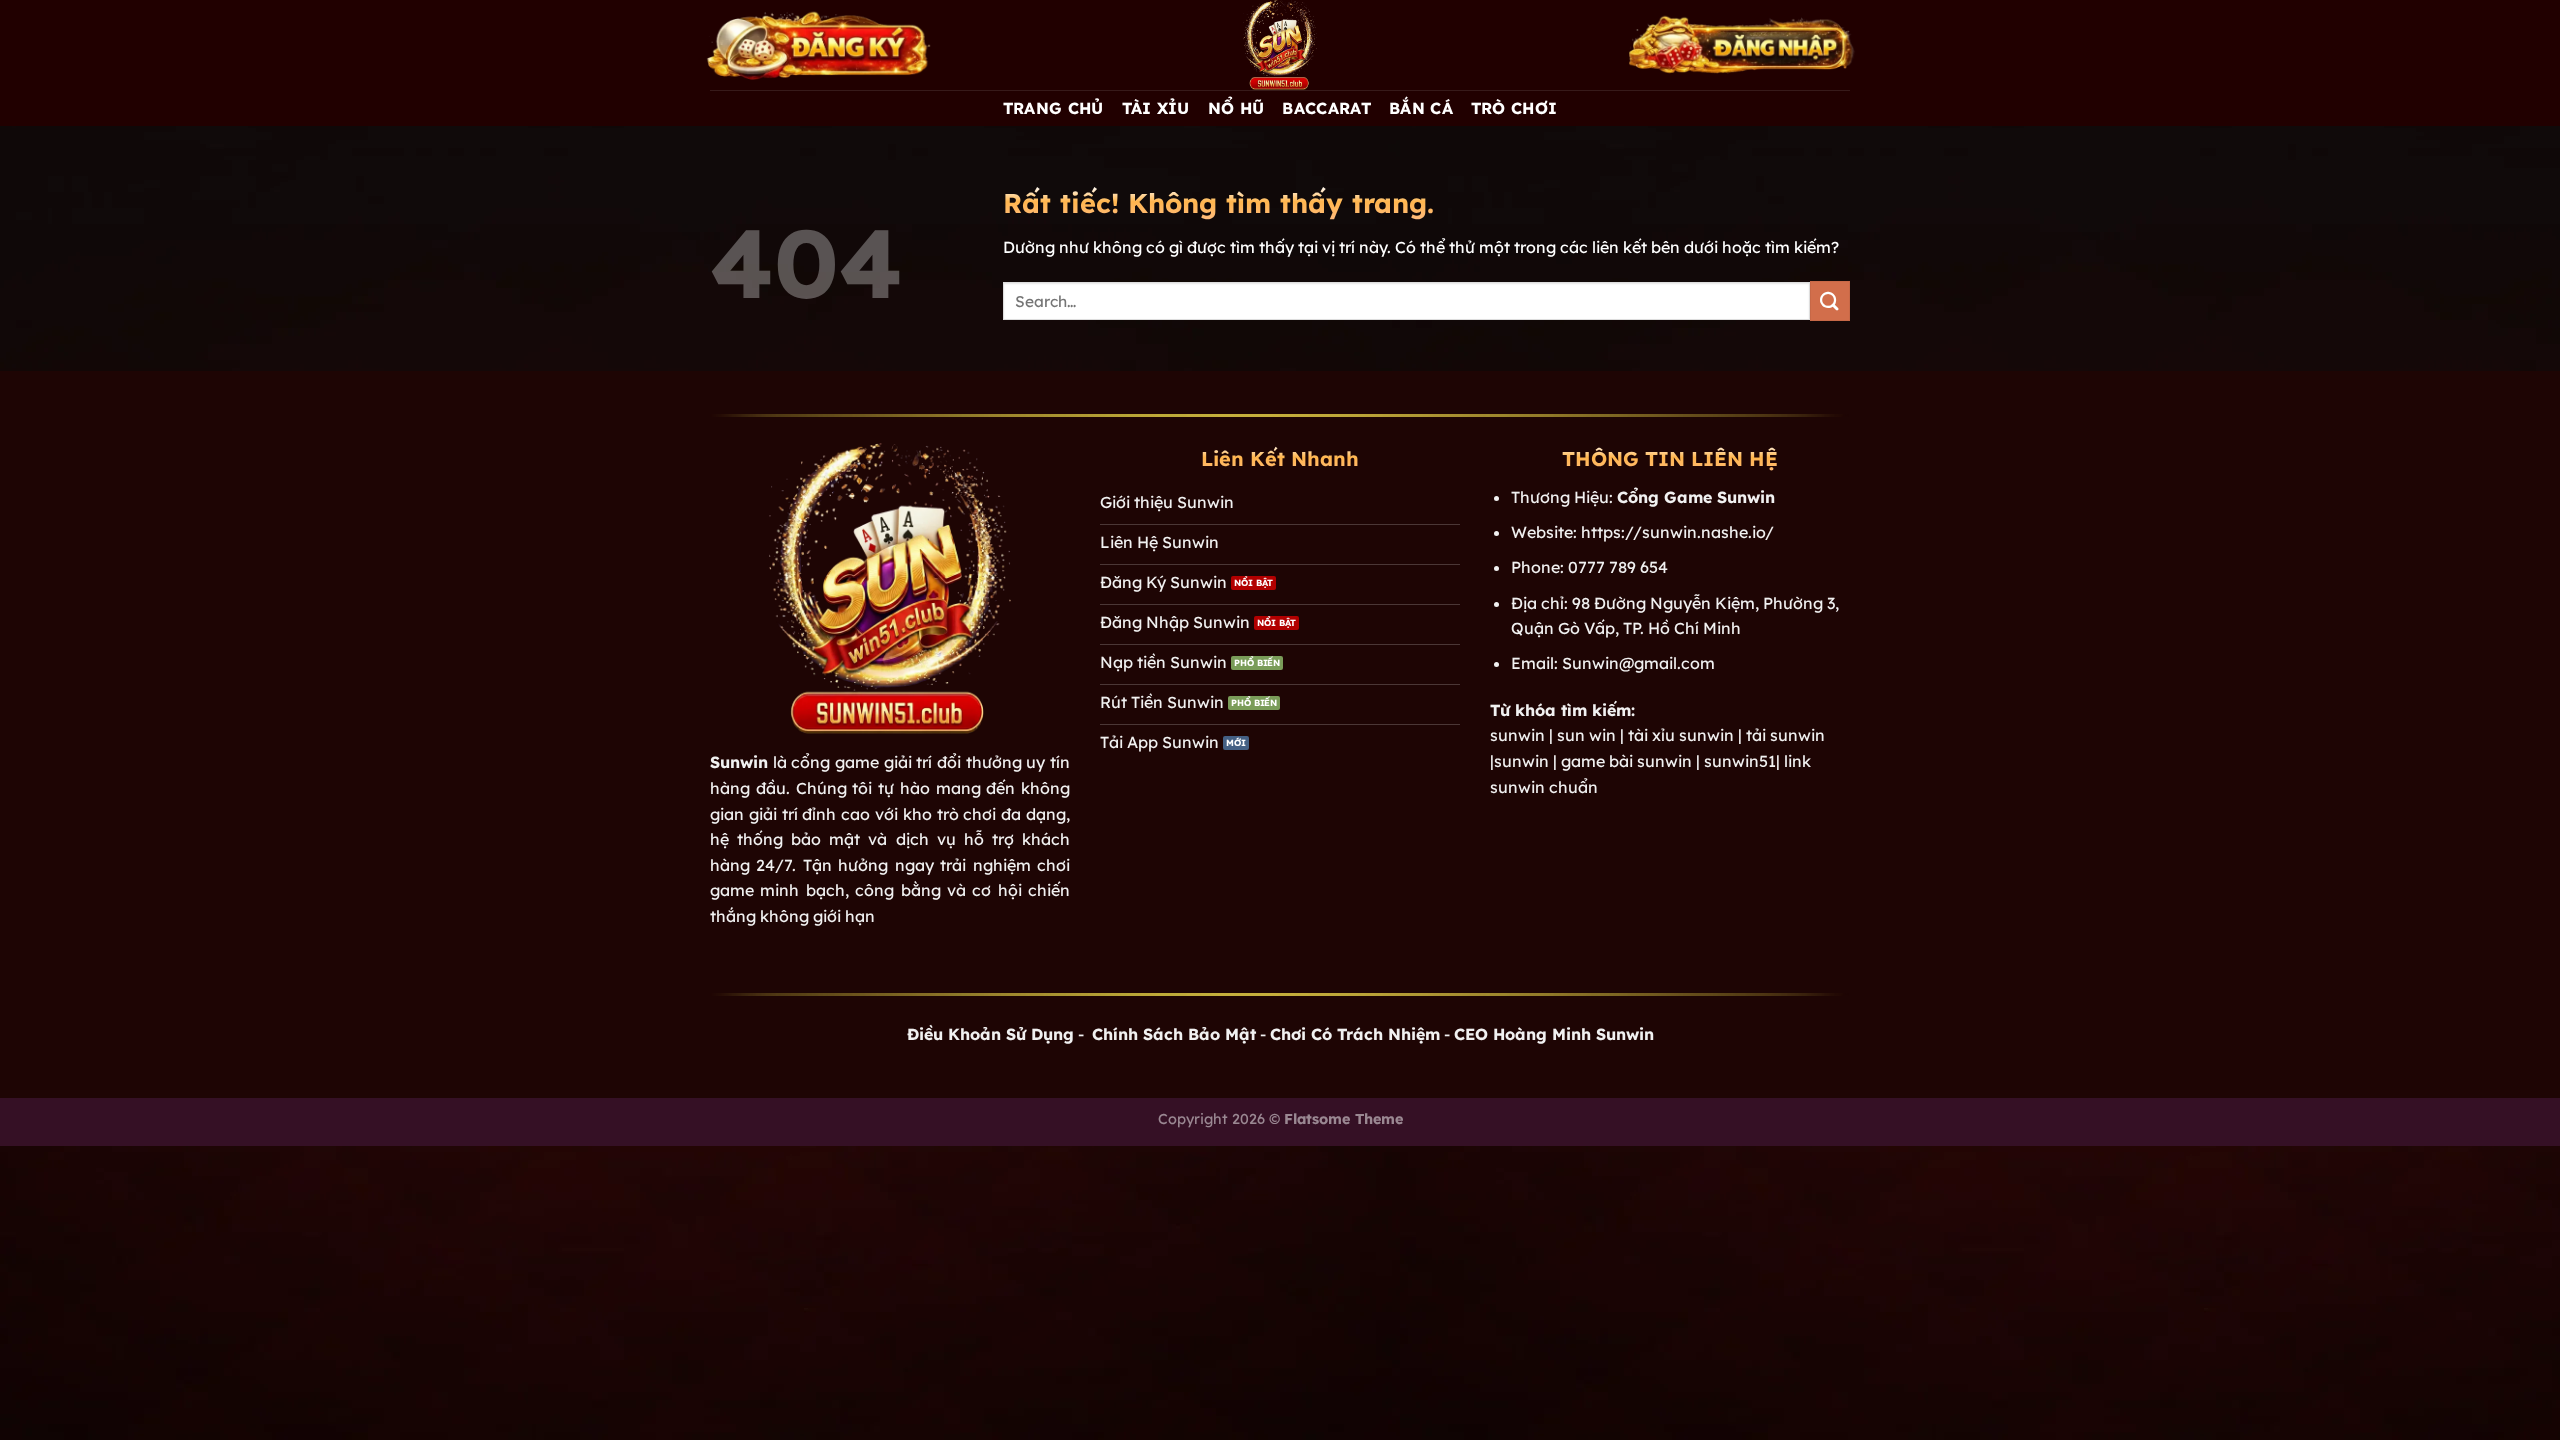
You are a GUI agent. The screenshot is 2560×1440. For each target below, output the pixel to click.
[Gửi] (1830, 300)
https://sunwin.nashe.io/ (1677, 532)
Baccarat (1326, 108)
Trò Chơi (1514, 108)
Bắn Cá (1421, 108)
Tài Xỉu (1156, 108)
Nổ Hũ (1236, 108)
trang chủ (1053, 108)
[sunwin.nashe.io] (1280, 45)
